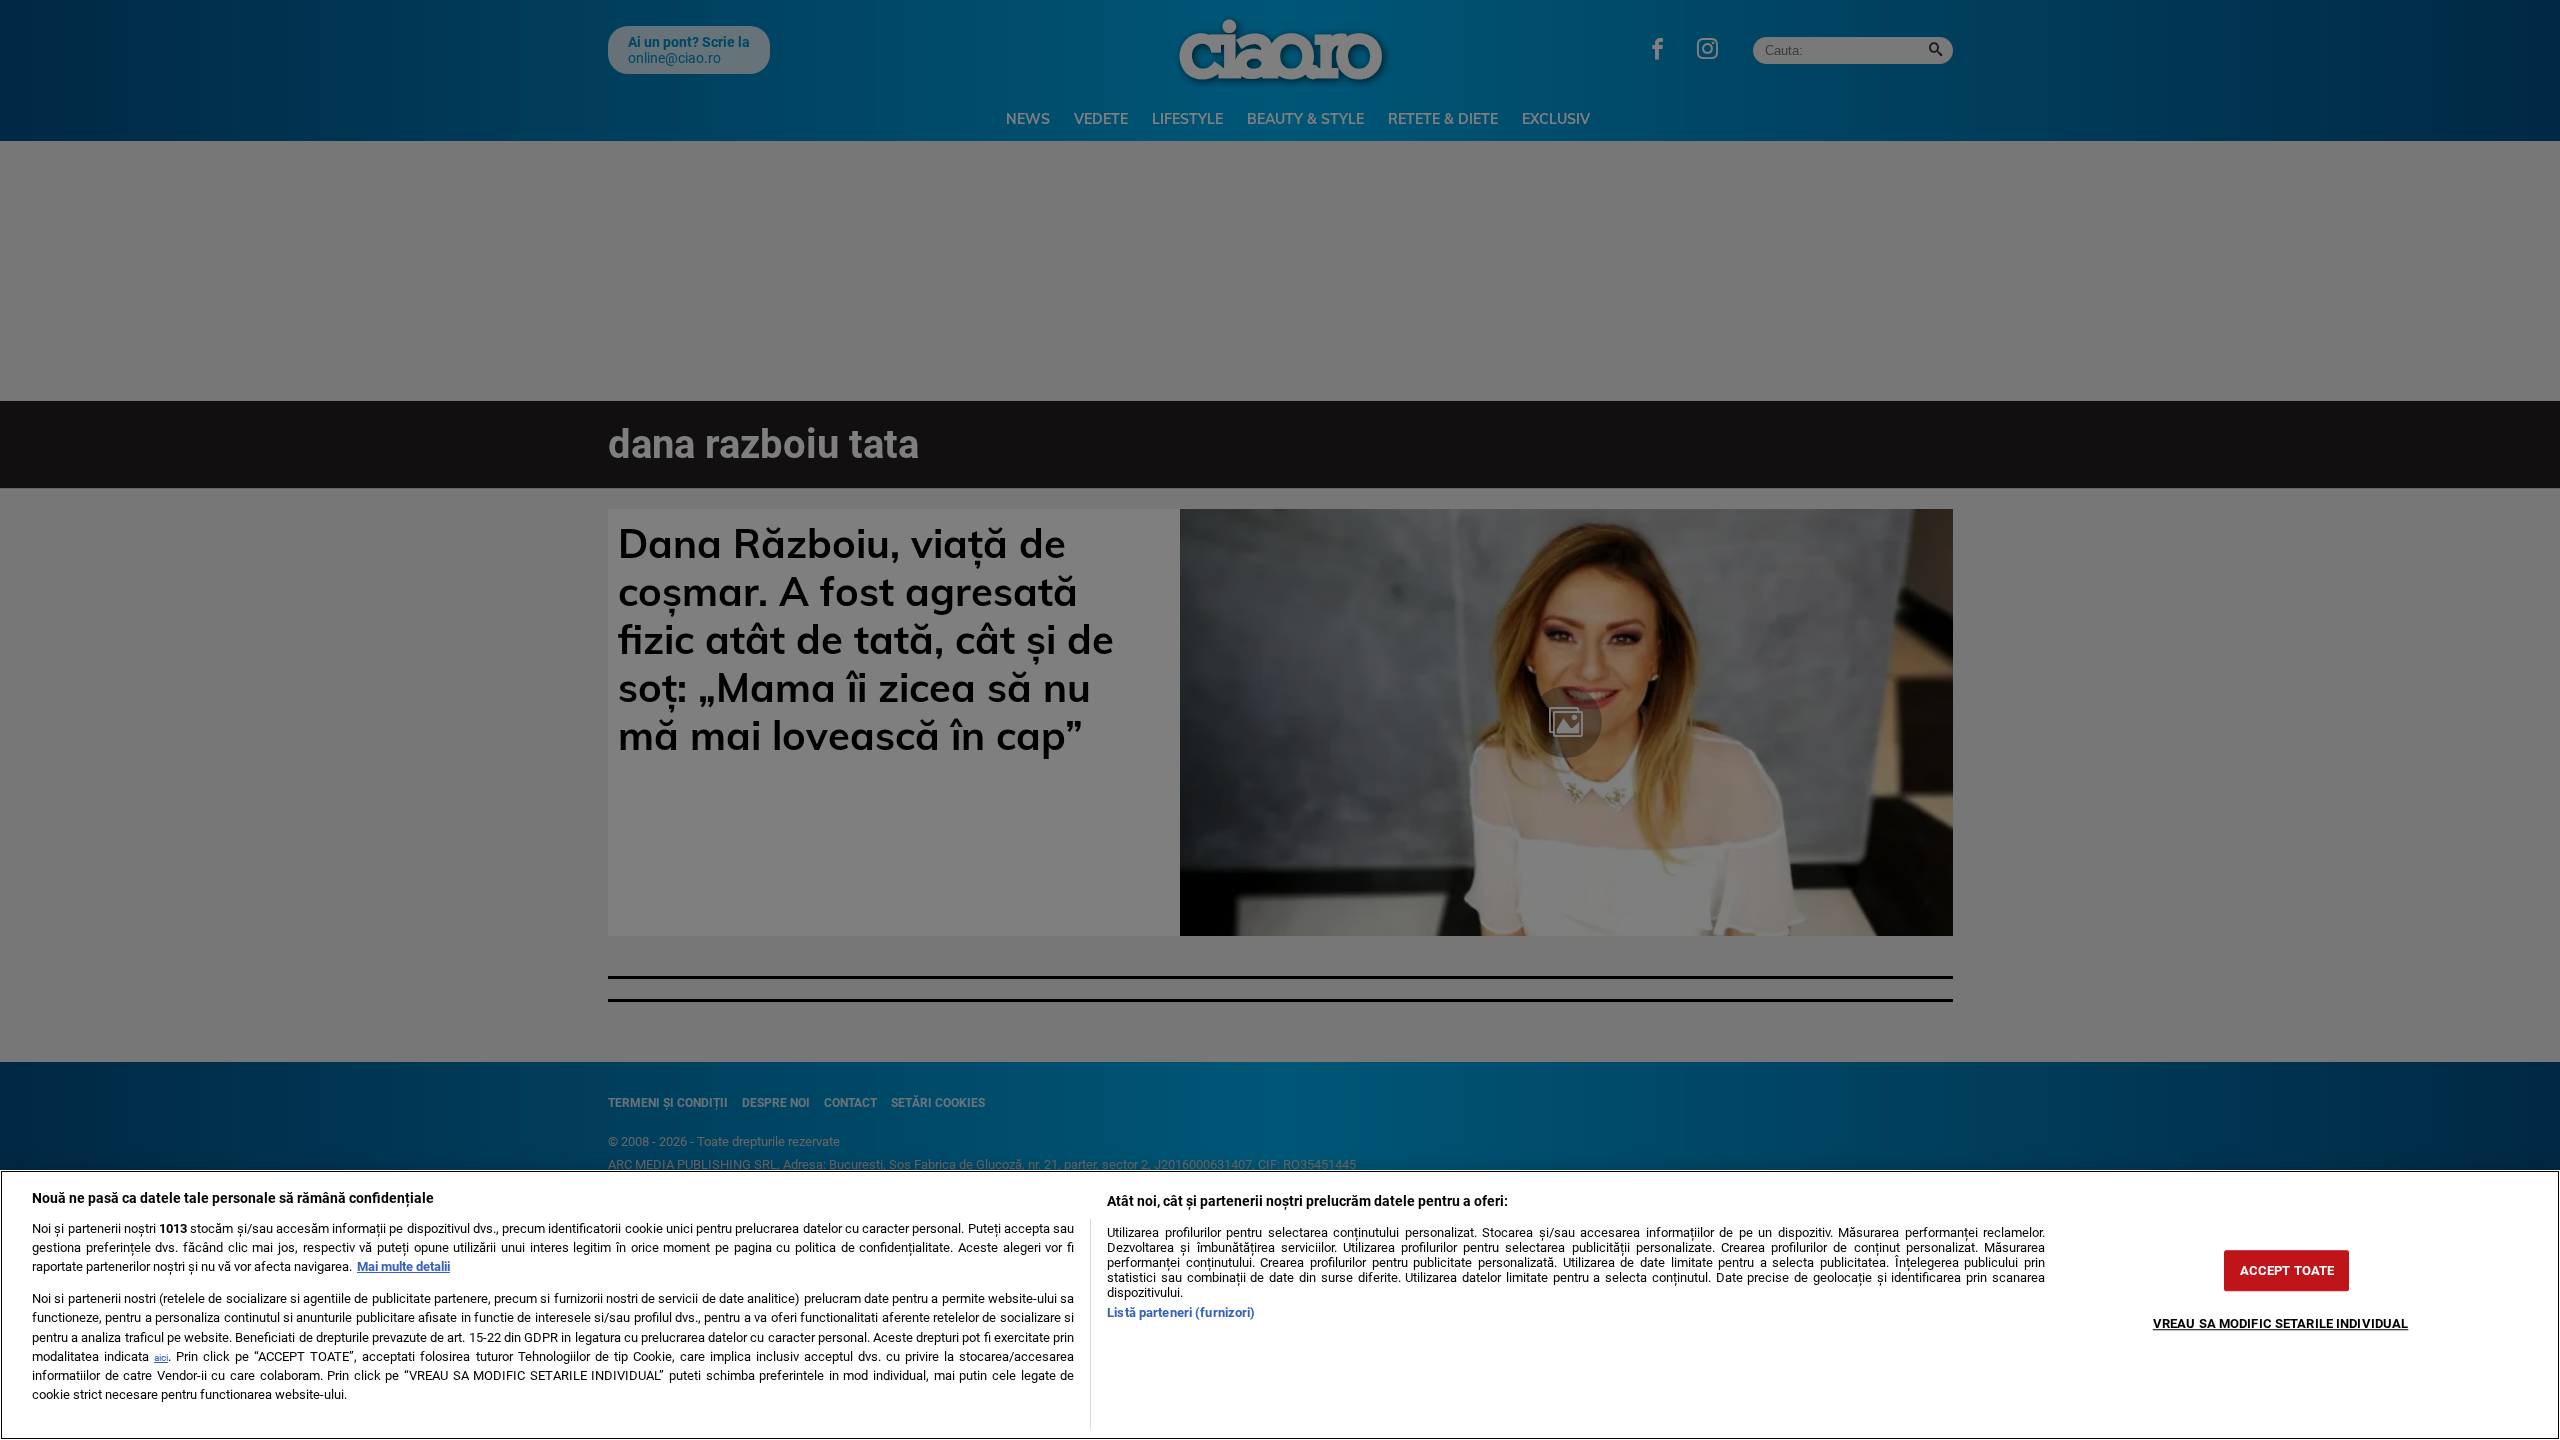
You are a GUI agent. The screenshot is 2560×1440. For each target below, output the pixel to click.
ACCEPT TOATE (2287, 1270)
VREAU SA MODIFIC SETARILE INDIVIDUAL (2281, 1323)
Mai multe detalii (403, 1266)
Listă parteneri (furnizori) (1181, 1312)
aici (161, 1357)
